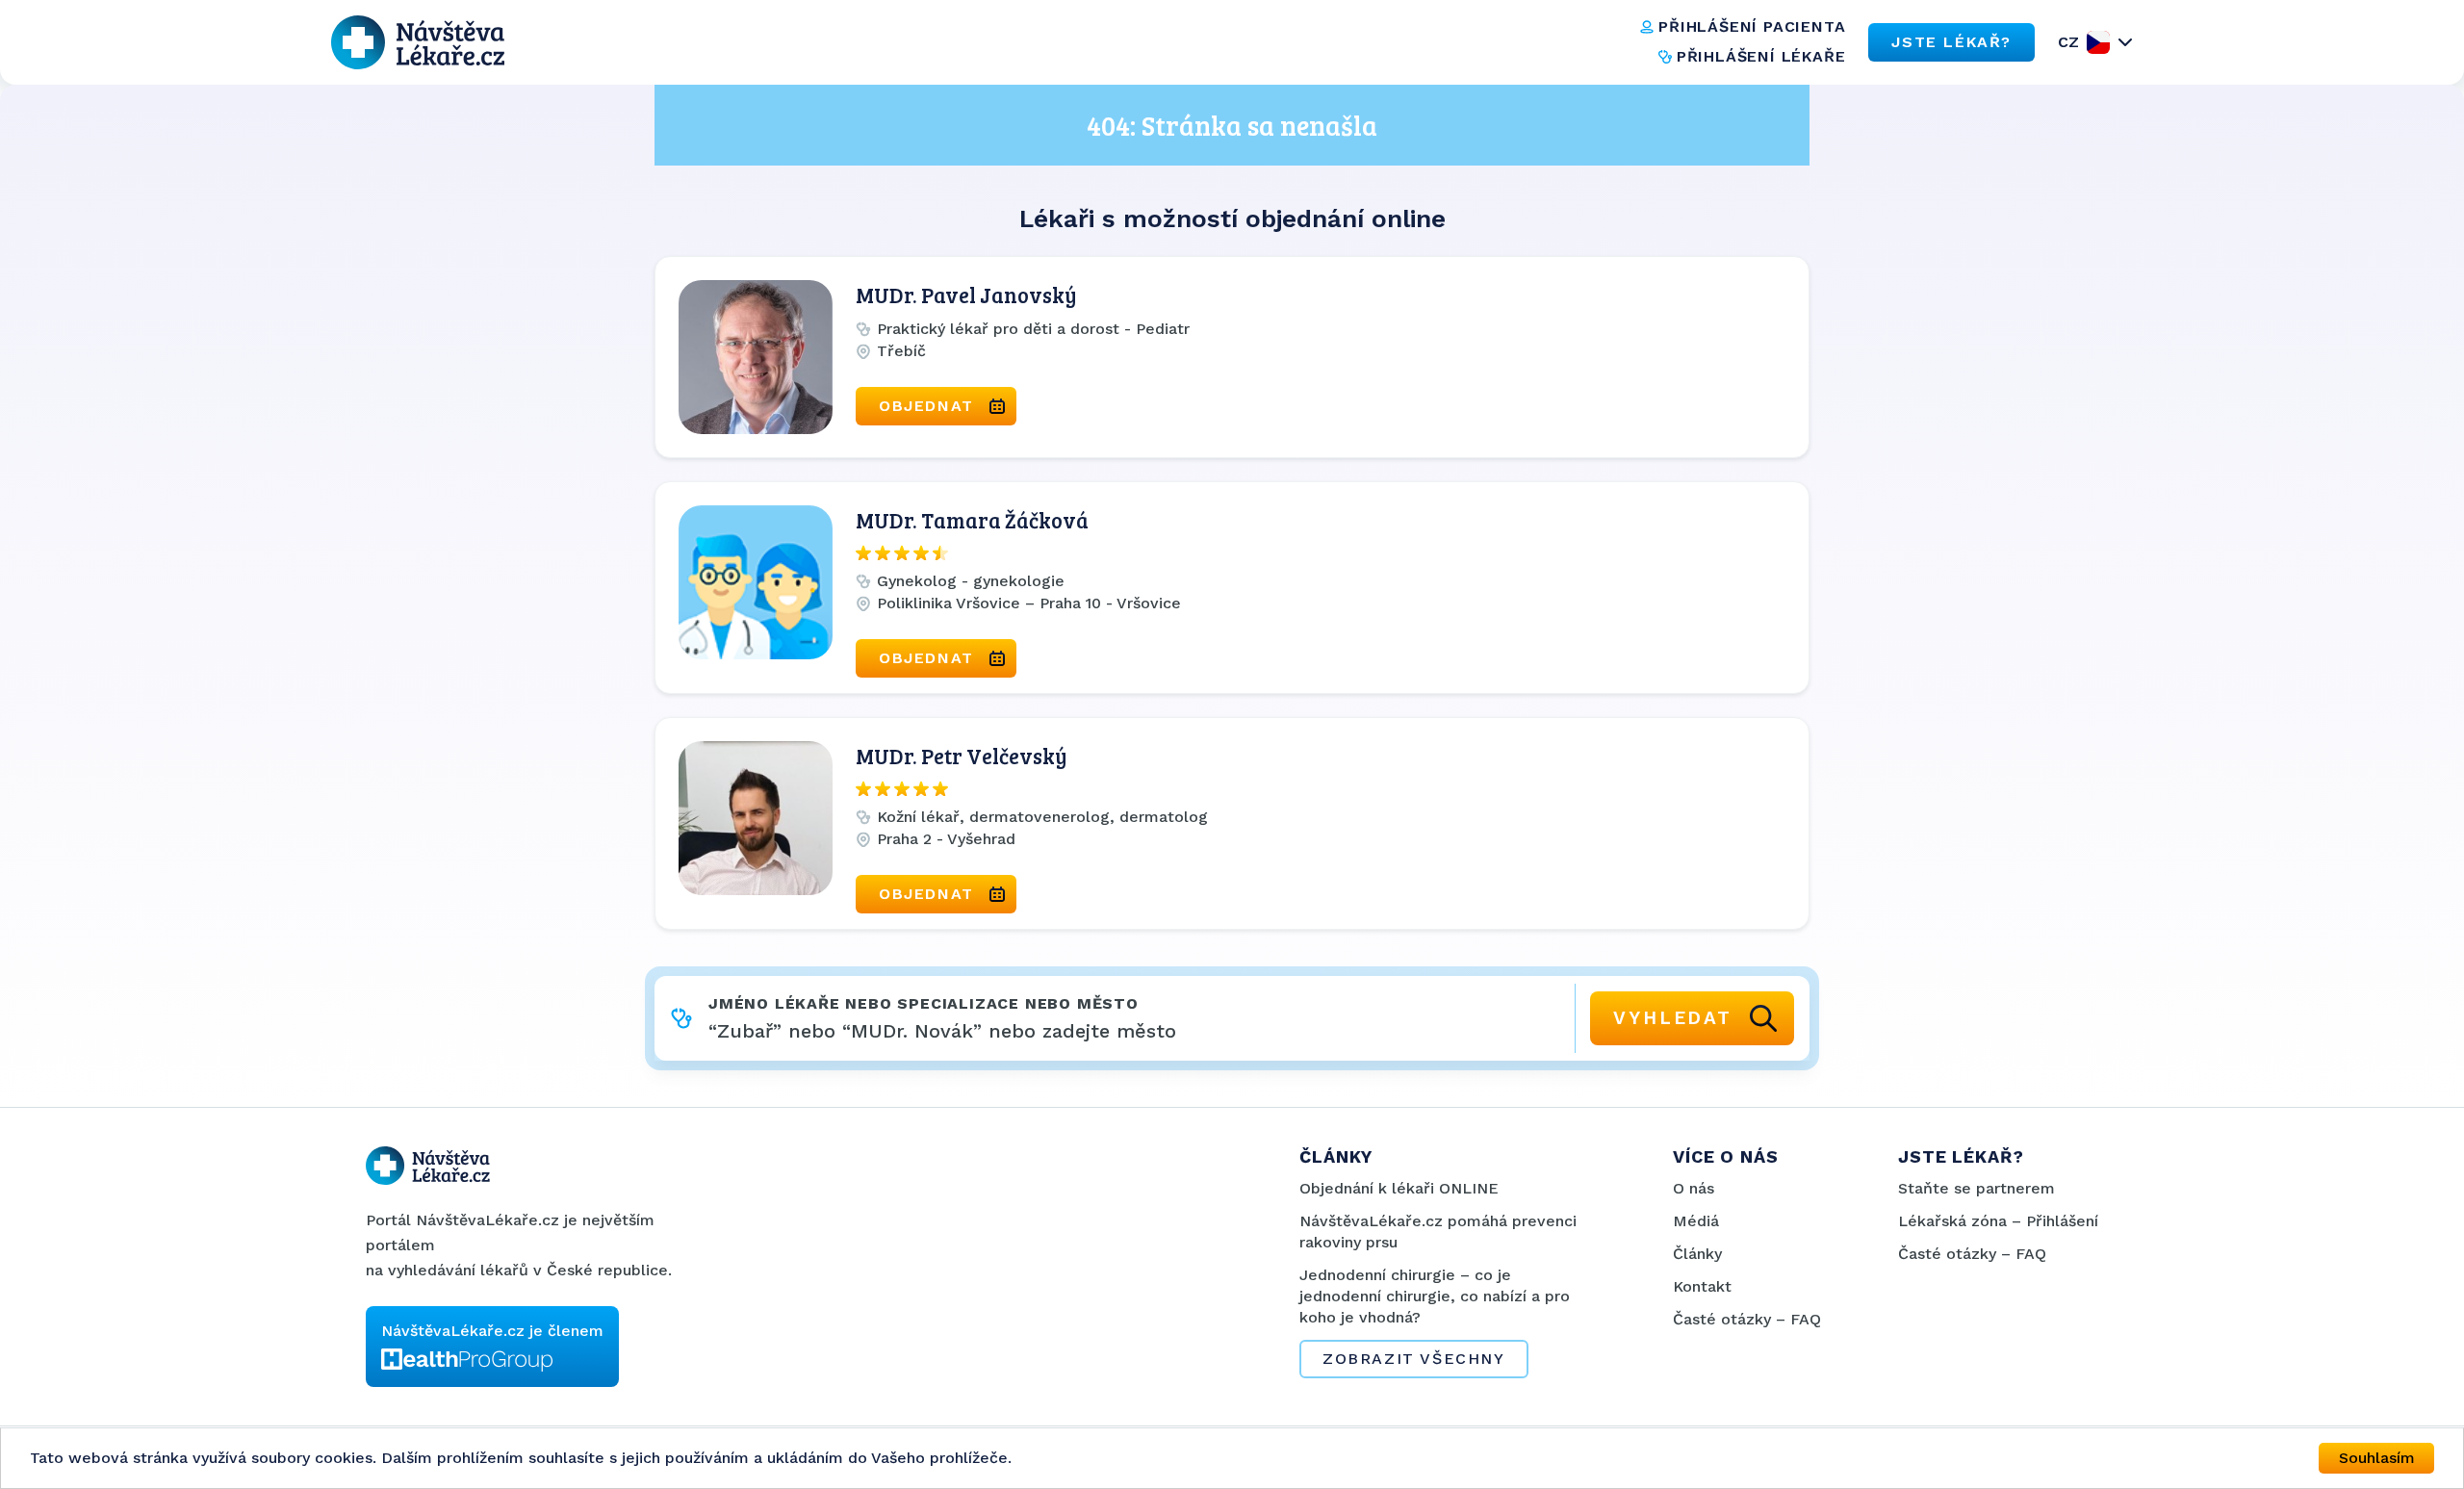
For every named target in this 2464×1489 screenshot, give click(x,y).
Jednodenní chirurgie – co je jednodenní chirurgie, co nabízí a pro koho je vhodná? (1435, 1296)
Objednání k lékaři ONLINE (1399, 1188)
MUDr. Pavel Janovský (966, 295)
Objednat (926, 406)
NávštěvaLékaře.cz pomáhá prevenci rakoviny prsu (1438, 1232)
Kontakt (1702, 1286)
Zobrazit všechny (1414, 1359)
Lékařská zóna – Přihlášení (1998, 1221)
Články (1697, 1254)
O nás (1694, 1188)
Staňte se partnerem (1976, 1188)
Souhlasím (2377, 1458)
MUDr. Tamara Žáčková (972, 520)
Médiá (1696, 1221)
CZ (2068, 42)
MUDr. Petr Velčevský (962, 756)
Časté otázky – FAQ (1747, 1319)
